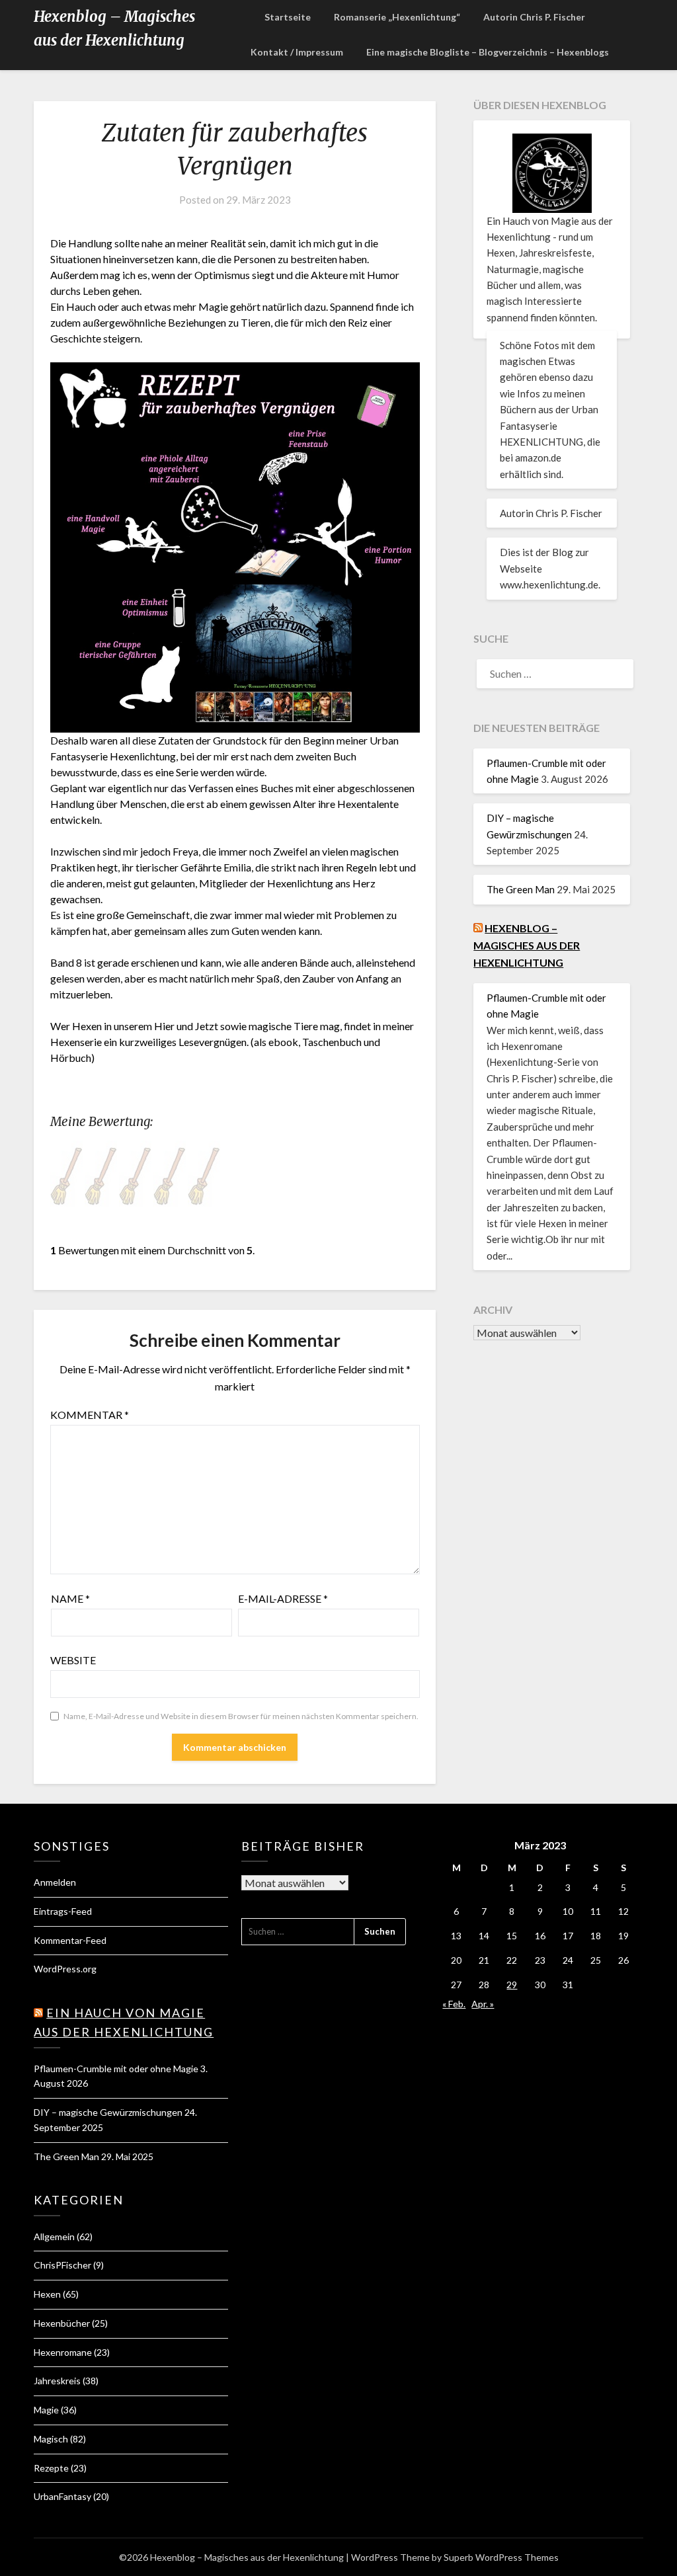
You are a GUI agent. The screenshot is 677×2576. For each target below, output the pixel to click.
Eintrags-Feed (63, 1911)
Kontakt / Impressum (297, 52)
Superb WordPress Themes (501, 2557)
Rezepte (51, 2468)
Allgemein (54, 2236)
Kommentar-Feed (70, 1940)
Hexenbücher (62, 2323)
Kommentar (90, 1415)
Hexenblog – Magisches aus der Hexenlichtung (114, 28)
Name (70, 1598)
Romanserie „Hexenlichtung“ (397, 17)
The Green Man (521, 889)
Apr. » (483, 2004)
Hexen (47, 2294)
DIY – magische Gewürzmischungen (108, 2112)
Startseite (288, 17)
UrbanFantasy (62, 2496)
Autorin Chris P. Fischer (534, 17)
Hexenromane (63, 2352)
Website (73, 1660)
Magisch (51, 2439)
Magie (46, 2410)
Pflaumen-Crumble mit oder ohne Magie (116, 2069)
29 (512, 1985)
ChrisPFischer (62, 2265)
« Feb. (454, 2004)
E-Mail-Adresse (283, 1598)
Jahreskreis (57, 2381)
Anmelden (55, 1882)
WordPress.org (65, 1969)
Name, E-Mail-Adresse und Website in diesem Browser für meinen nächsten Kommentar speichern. (241, 1716)
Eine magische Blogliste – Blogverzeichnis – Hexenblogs (488, 52)
